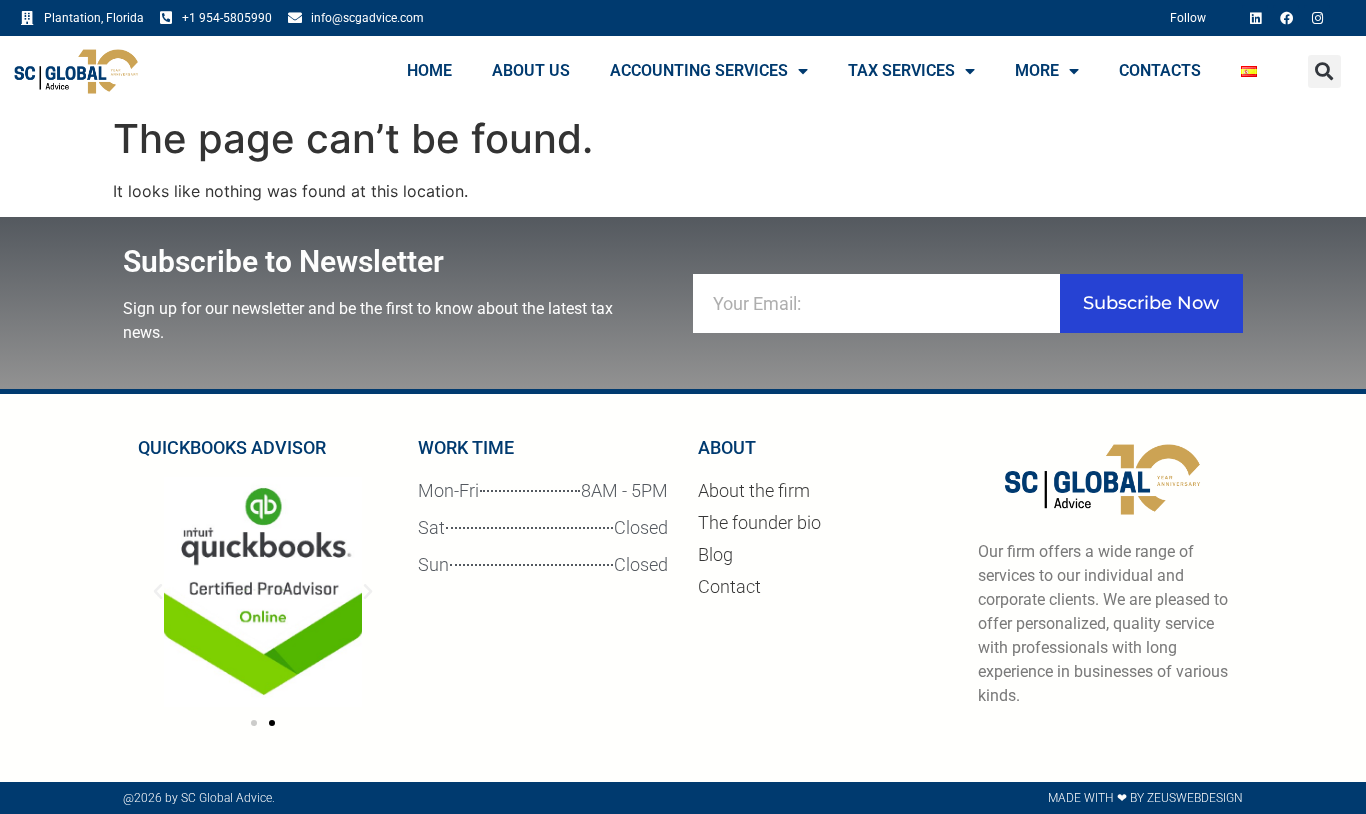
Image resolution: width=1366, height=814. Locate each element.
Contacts (1160, 70)
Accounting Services (699, 70)
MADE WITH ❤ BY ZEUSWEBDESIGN (1145, 798)
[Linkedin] (1255, 18)
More (1037, 70)
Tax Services (901, 70)
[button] (1324, 71)
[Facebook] (1286, 18)
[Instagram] (1317, 18)
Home (429, 70)
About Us (531, 70)
